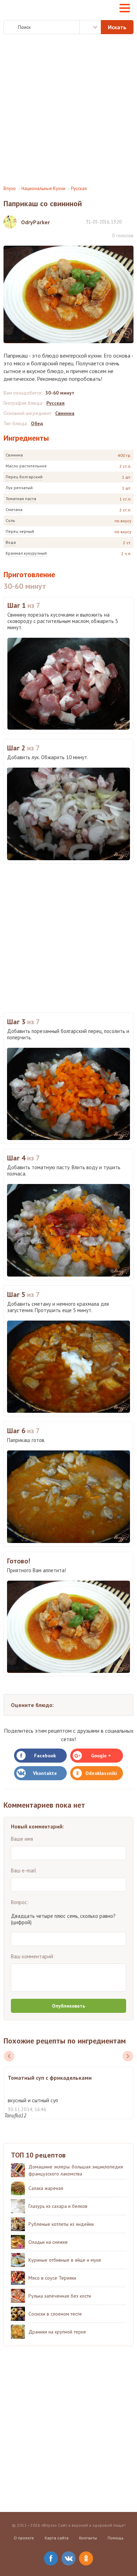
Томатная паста (21, 499)
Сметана (14, 509)
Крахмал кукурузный (26, 553)
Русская (79, 188)
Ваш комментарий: (33, 1956)
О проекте (24, 2538)
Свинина (14, 455)
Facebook (45, 1756)
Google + (101, 1756)
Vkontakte (45, 1773)
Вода (11, 542)
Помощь (116, 2538)
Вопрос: (20, 1902)
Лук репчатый (19, 488)
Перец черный (20, 531)
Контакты (88, 2538)
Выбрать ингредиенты (90, 27)
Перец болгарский (24, 477)
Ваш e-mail (24, 1870)
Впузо (10, 188)
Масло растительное (26, 466)
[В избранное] (130, 222)
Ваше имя (22, 1839)
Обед (37, 423)
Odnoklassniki (101, 1773)
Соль (10, 520)
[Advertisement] (68, 110)
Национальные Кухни (43, 188)
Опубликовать (68, 2006)
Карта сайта (57, 2538)
